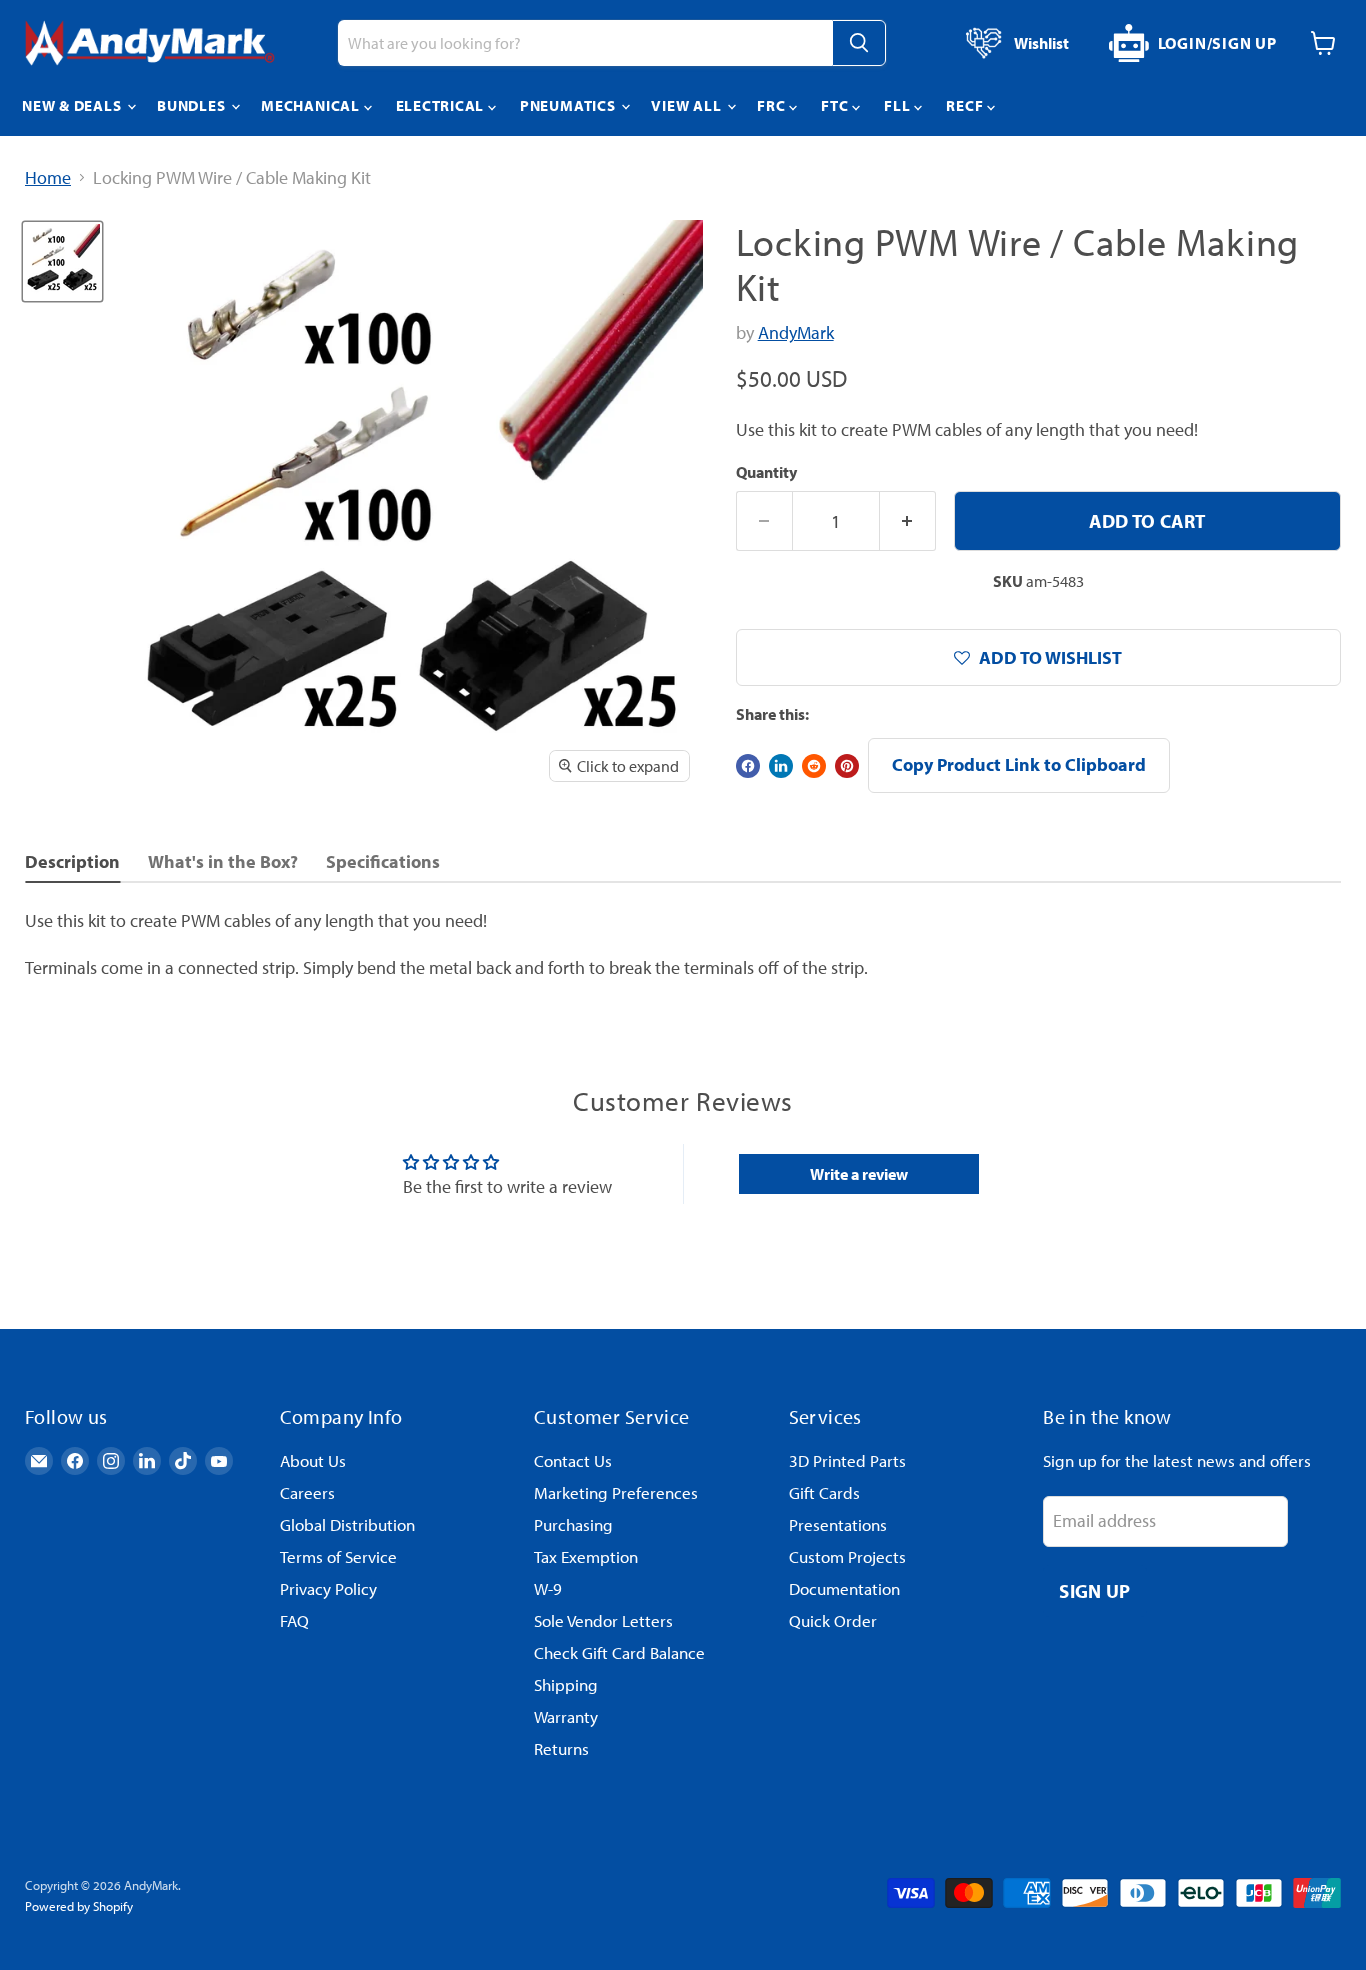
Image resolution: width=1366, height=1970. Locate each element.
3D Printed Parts (847, 1460)
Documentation (844, 1588)
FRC (773, 105)
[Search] (859, 43)
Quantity (766, 472)
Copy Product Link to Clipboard (1019, 764)
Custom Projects (847, 1556)
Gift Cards (824, 1492)
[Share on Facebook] (748, 766)
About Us (313, 1460)
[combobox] (585, 43)
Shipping (566, 1684)
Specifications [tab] (383, 861)
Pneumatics (569, 105)
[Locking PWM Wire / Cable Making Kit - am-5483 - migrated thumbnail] (62, 261)
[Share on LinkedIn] (781, 766)
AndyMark (796, 332)
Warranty (566, 1716)
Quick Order (833, 1620)
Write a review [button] (859, 1174)
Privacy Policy (328, 1588)
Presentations (838, 1524)
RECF (966, 105)
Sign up (1095, 1590)
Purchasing (573, 1524)
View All (688, 105)
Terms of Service (338, 1556)
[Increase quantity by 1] (908, 521)
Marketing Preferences (616, 1492)
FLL (899, 105)
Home (48, 178)
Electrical (442, 105)
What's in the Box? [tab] (223, 861)
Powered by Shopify (79, 1906)
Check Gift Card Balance (619, 1652)
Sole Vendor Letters (603, 1620)
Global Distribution (347, 1524)
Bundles (193, 105)
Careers (307, 1492)
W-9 (548, 1588)
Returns (561, 1748)
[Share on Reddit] (814, 766)
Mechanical (312, 105)
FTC (836, 105)
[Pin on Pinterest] (847, 766)
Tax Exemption (586, 1556)
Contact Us (573, 1460)
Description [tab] (72, 861)
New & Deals (73, 105)
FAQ (294, 1620)
